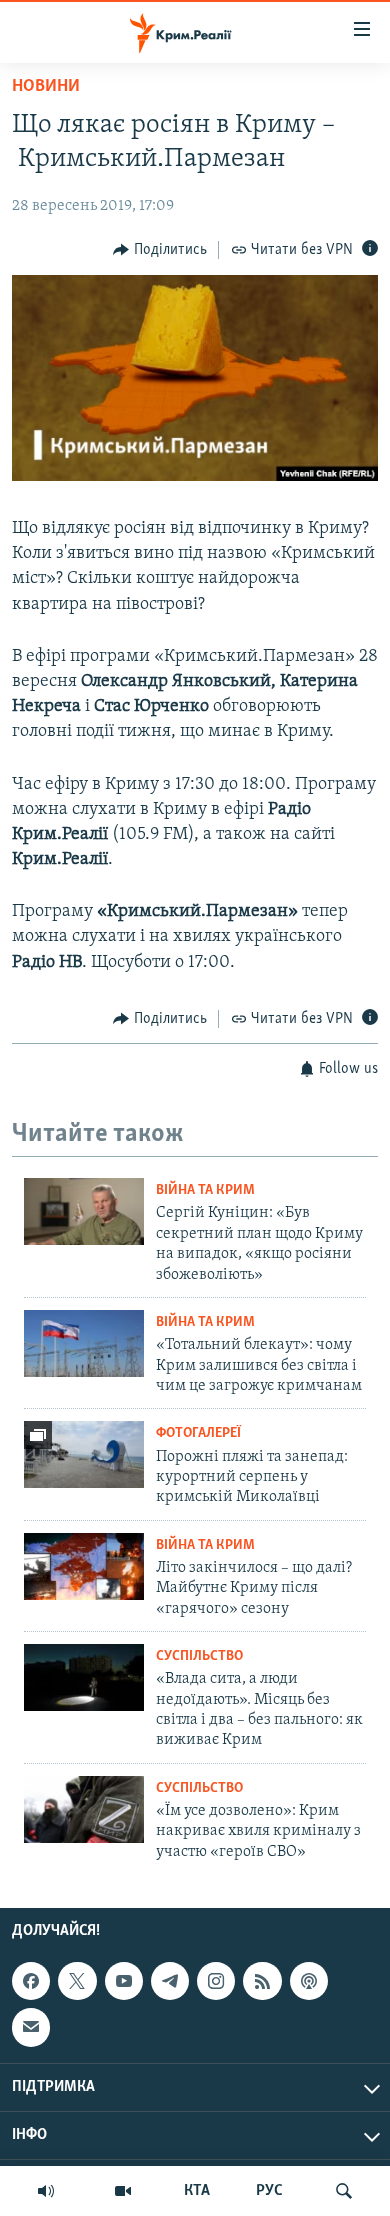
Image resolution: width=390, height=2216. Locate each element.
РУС (269, 2191)
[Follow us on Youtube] (124, 1981)
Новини (46, 87)
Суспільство (199, 1656)
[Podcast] (309, 1981)
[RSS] (262, 1981)
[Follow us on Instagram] (216, 1981)
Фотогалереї (198, 1433)
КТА (197, 2191)
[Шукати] (344, 2191)
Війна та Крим (205, 1190)
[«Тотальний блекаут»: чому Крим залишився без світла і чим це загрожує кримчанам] (84, 1343)
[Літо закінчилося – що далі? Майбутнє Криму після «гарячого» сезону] (84, 1566)
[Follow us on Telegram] (170, 1981)
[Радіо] (46, 2191)
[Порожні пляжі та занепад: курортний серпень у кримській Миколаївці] (84, 1454)
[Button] (160, 250)
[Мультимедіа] (123, 2191)
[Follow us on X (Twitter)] (77, 1981)
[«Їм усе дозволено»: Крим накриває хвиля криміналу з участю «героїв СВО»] (84, 1809)
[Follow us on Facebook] (31, 1981)
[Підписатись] (31, 2027)
